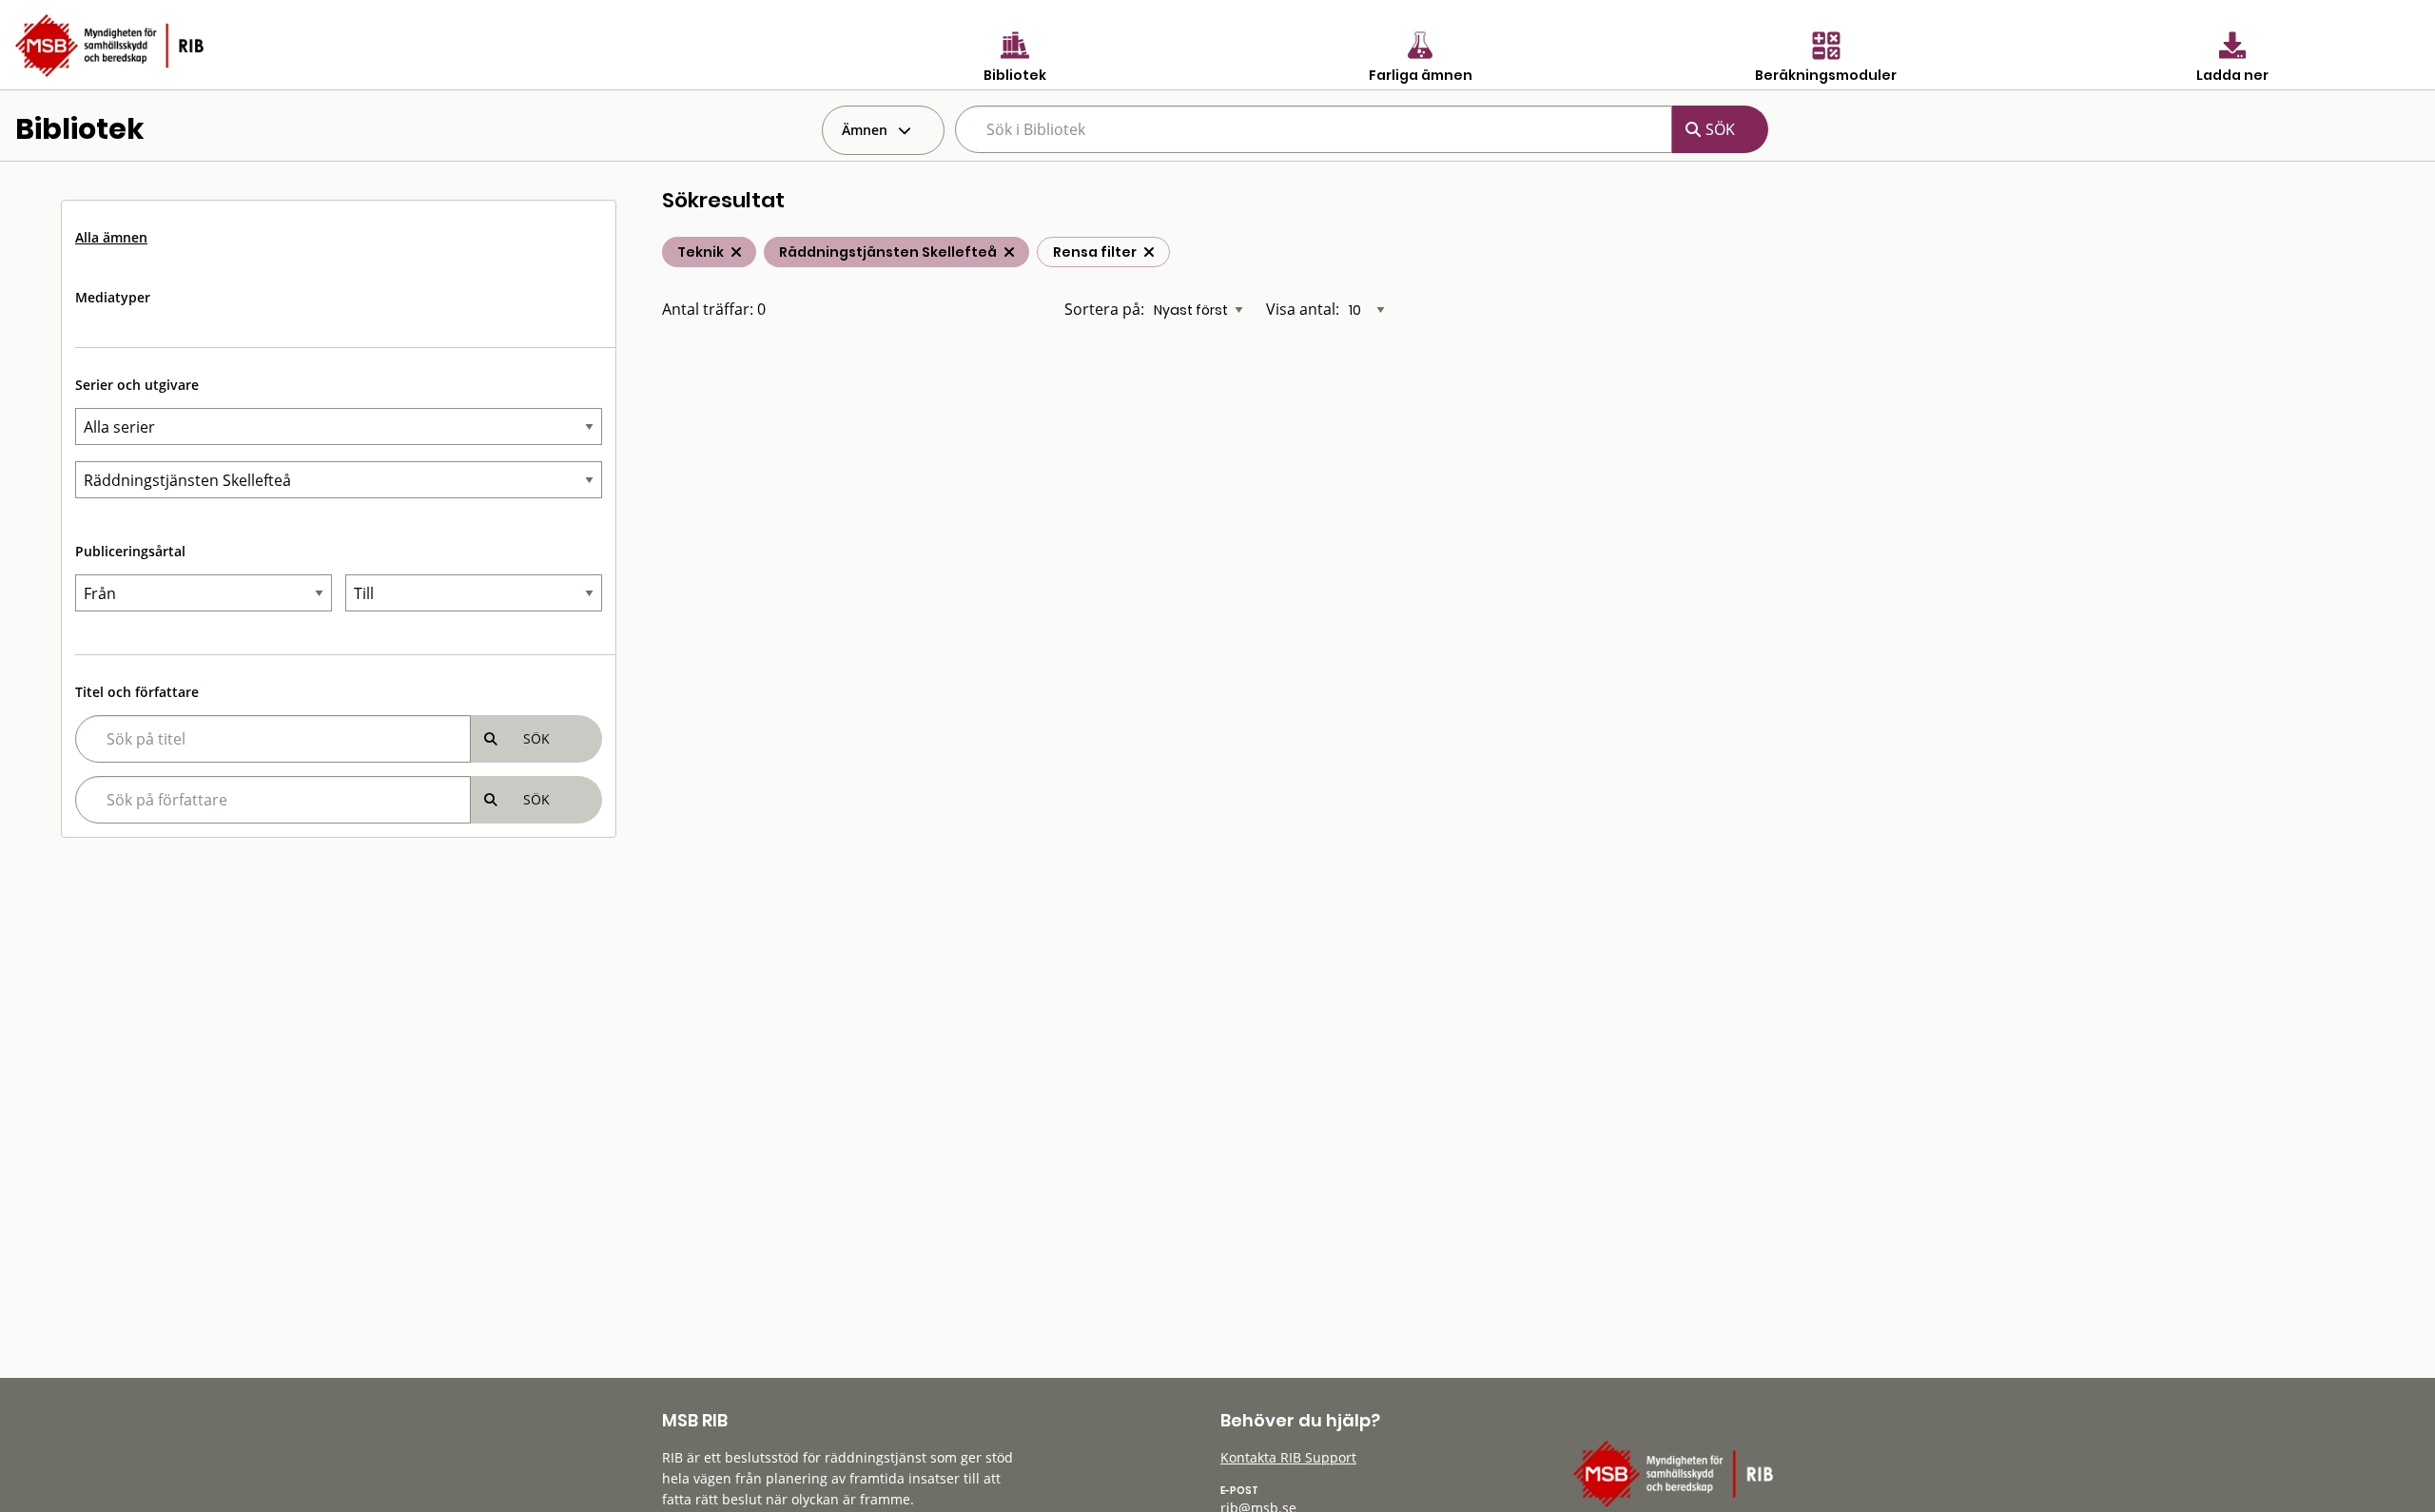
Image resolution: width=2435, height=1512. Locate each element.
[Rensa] (1149, 252)
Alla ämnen (111, 237)
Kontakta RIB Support (1288, 1457)
